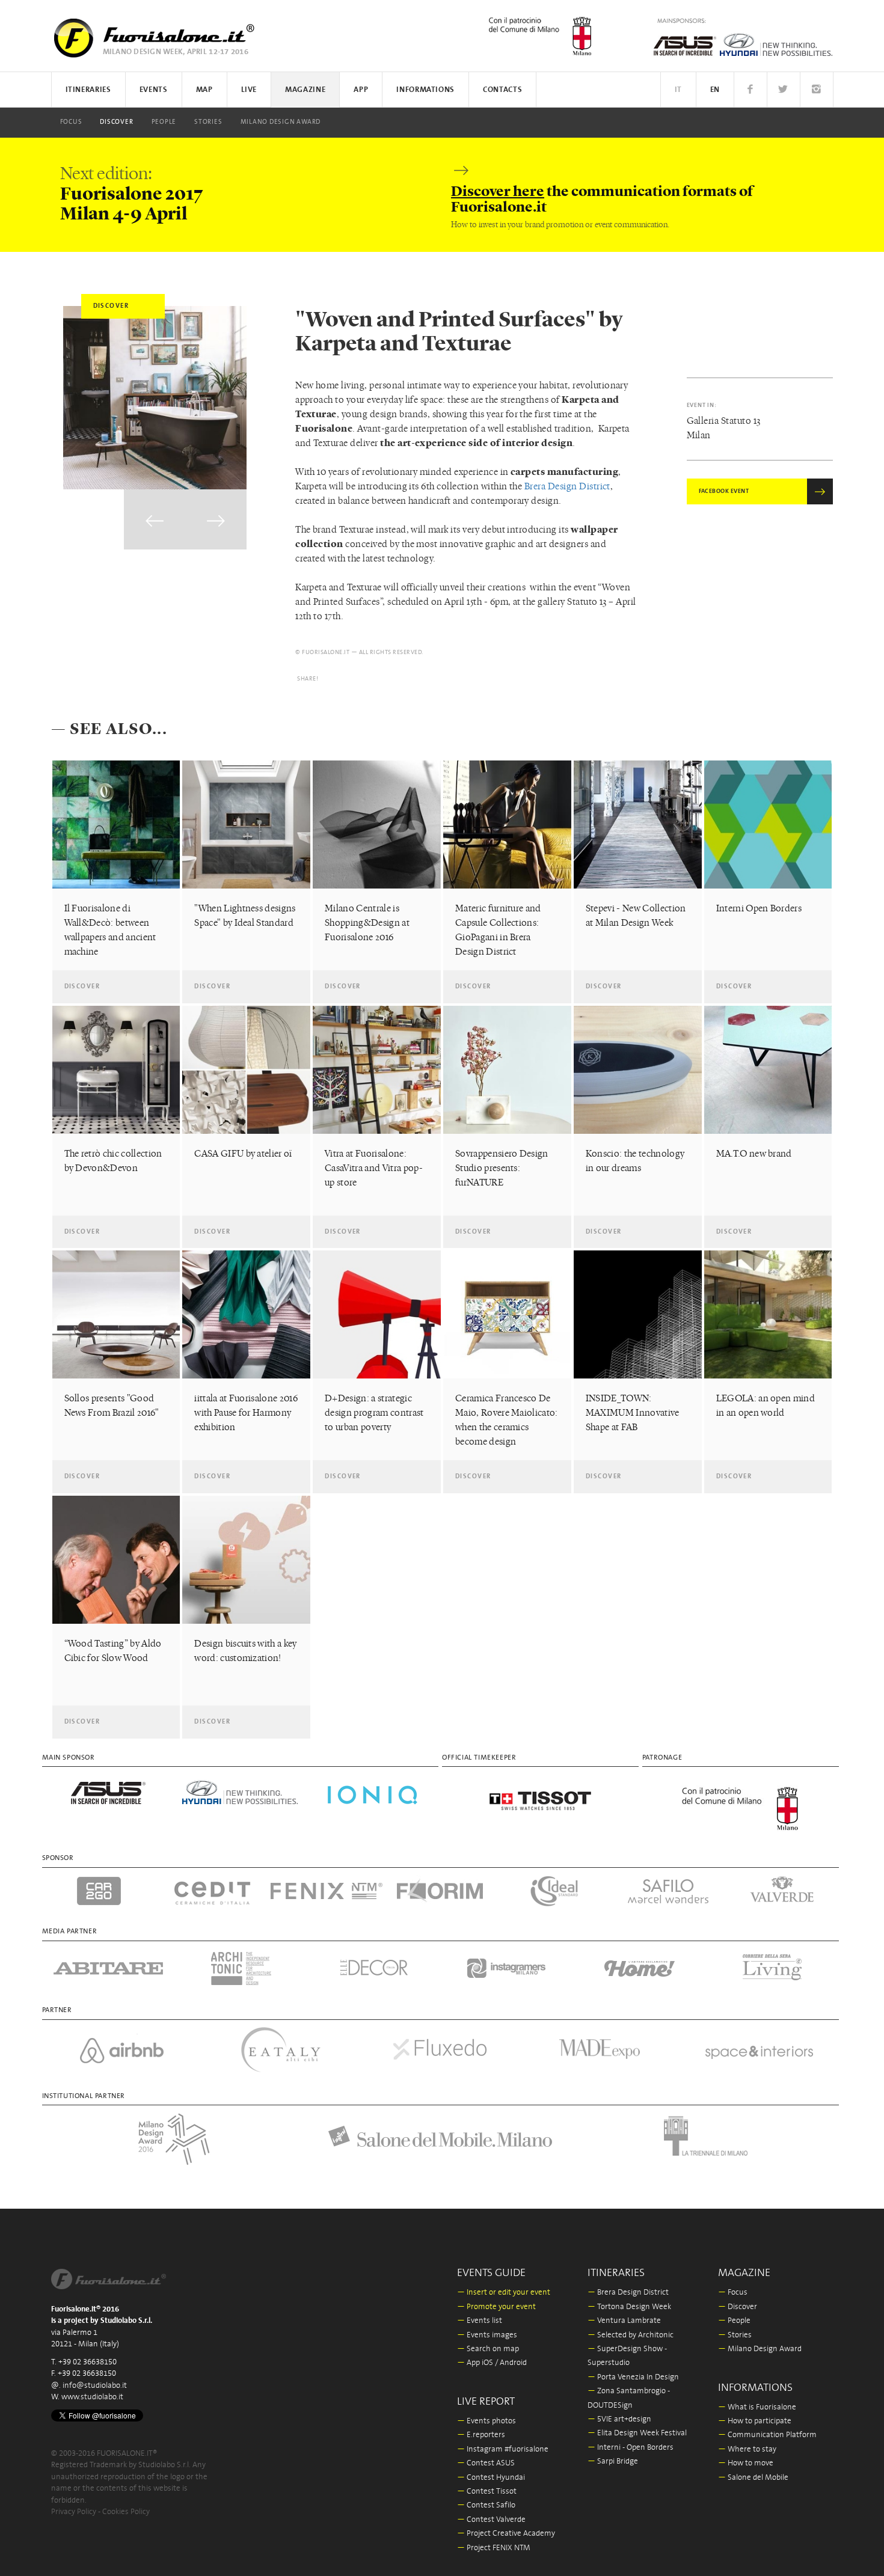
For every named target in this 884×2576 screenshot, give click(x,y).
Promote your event (496, 2307)
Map (204, 90)
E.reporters (481, 2435)
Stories (208, 122)
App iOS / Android (492, 2363)
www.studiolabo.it (92, 2397)
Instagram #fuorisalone (503, 2449)
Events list (480, 2321)
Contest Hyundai (491, 2478)
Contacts (502, 90)
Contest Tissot (487, 2492)
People (164, 122)
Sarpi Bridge (613, 2461)
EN (715, 90)
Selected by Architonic (631, 2335)
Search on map (488, 2349)
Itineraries (88, 90)
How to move (746, 2463)
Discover (116, 122)
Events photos (487, 2421)
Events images (487, 2335)
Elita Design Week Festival (637, 2433)
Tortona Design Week (629, 2307)
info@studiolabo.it (95, 2386)
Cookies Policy (126, 2512)
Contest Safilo (486, 2505)
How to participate (755, 2421)
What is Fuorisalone (757, 2407)
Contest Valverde (491, 2520)
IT (678, 90)
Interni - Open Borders (631, 2448)
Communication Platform (767, 2435)
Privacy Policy (74, 2512)
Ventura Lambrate (624, 2321)
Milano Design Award (281, 122)
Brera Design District (567, 486)
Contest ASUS (486, 2463)
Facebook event (724, 491)
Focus (71, 122)
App (361, 90)
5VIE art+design (619, 2419)
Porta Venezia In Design (633, 2377)
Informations (425, 90)
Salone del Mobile (753, 2478)
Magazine (305, 90)
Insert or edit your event (504, 2293)
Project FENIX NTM (494, 2548)
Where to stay (747, 2449)
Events (154, 90)
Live (249, 90)
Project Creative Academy (506, 2534)
